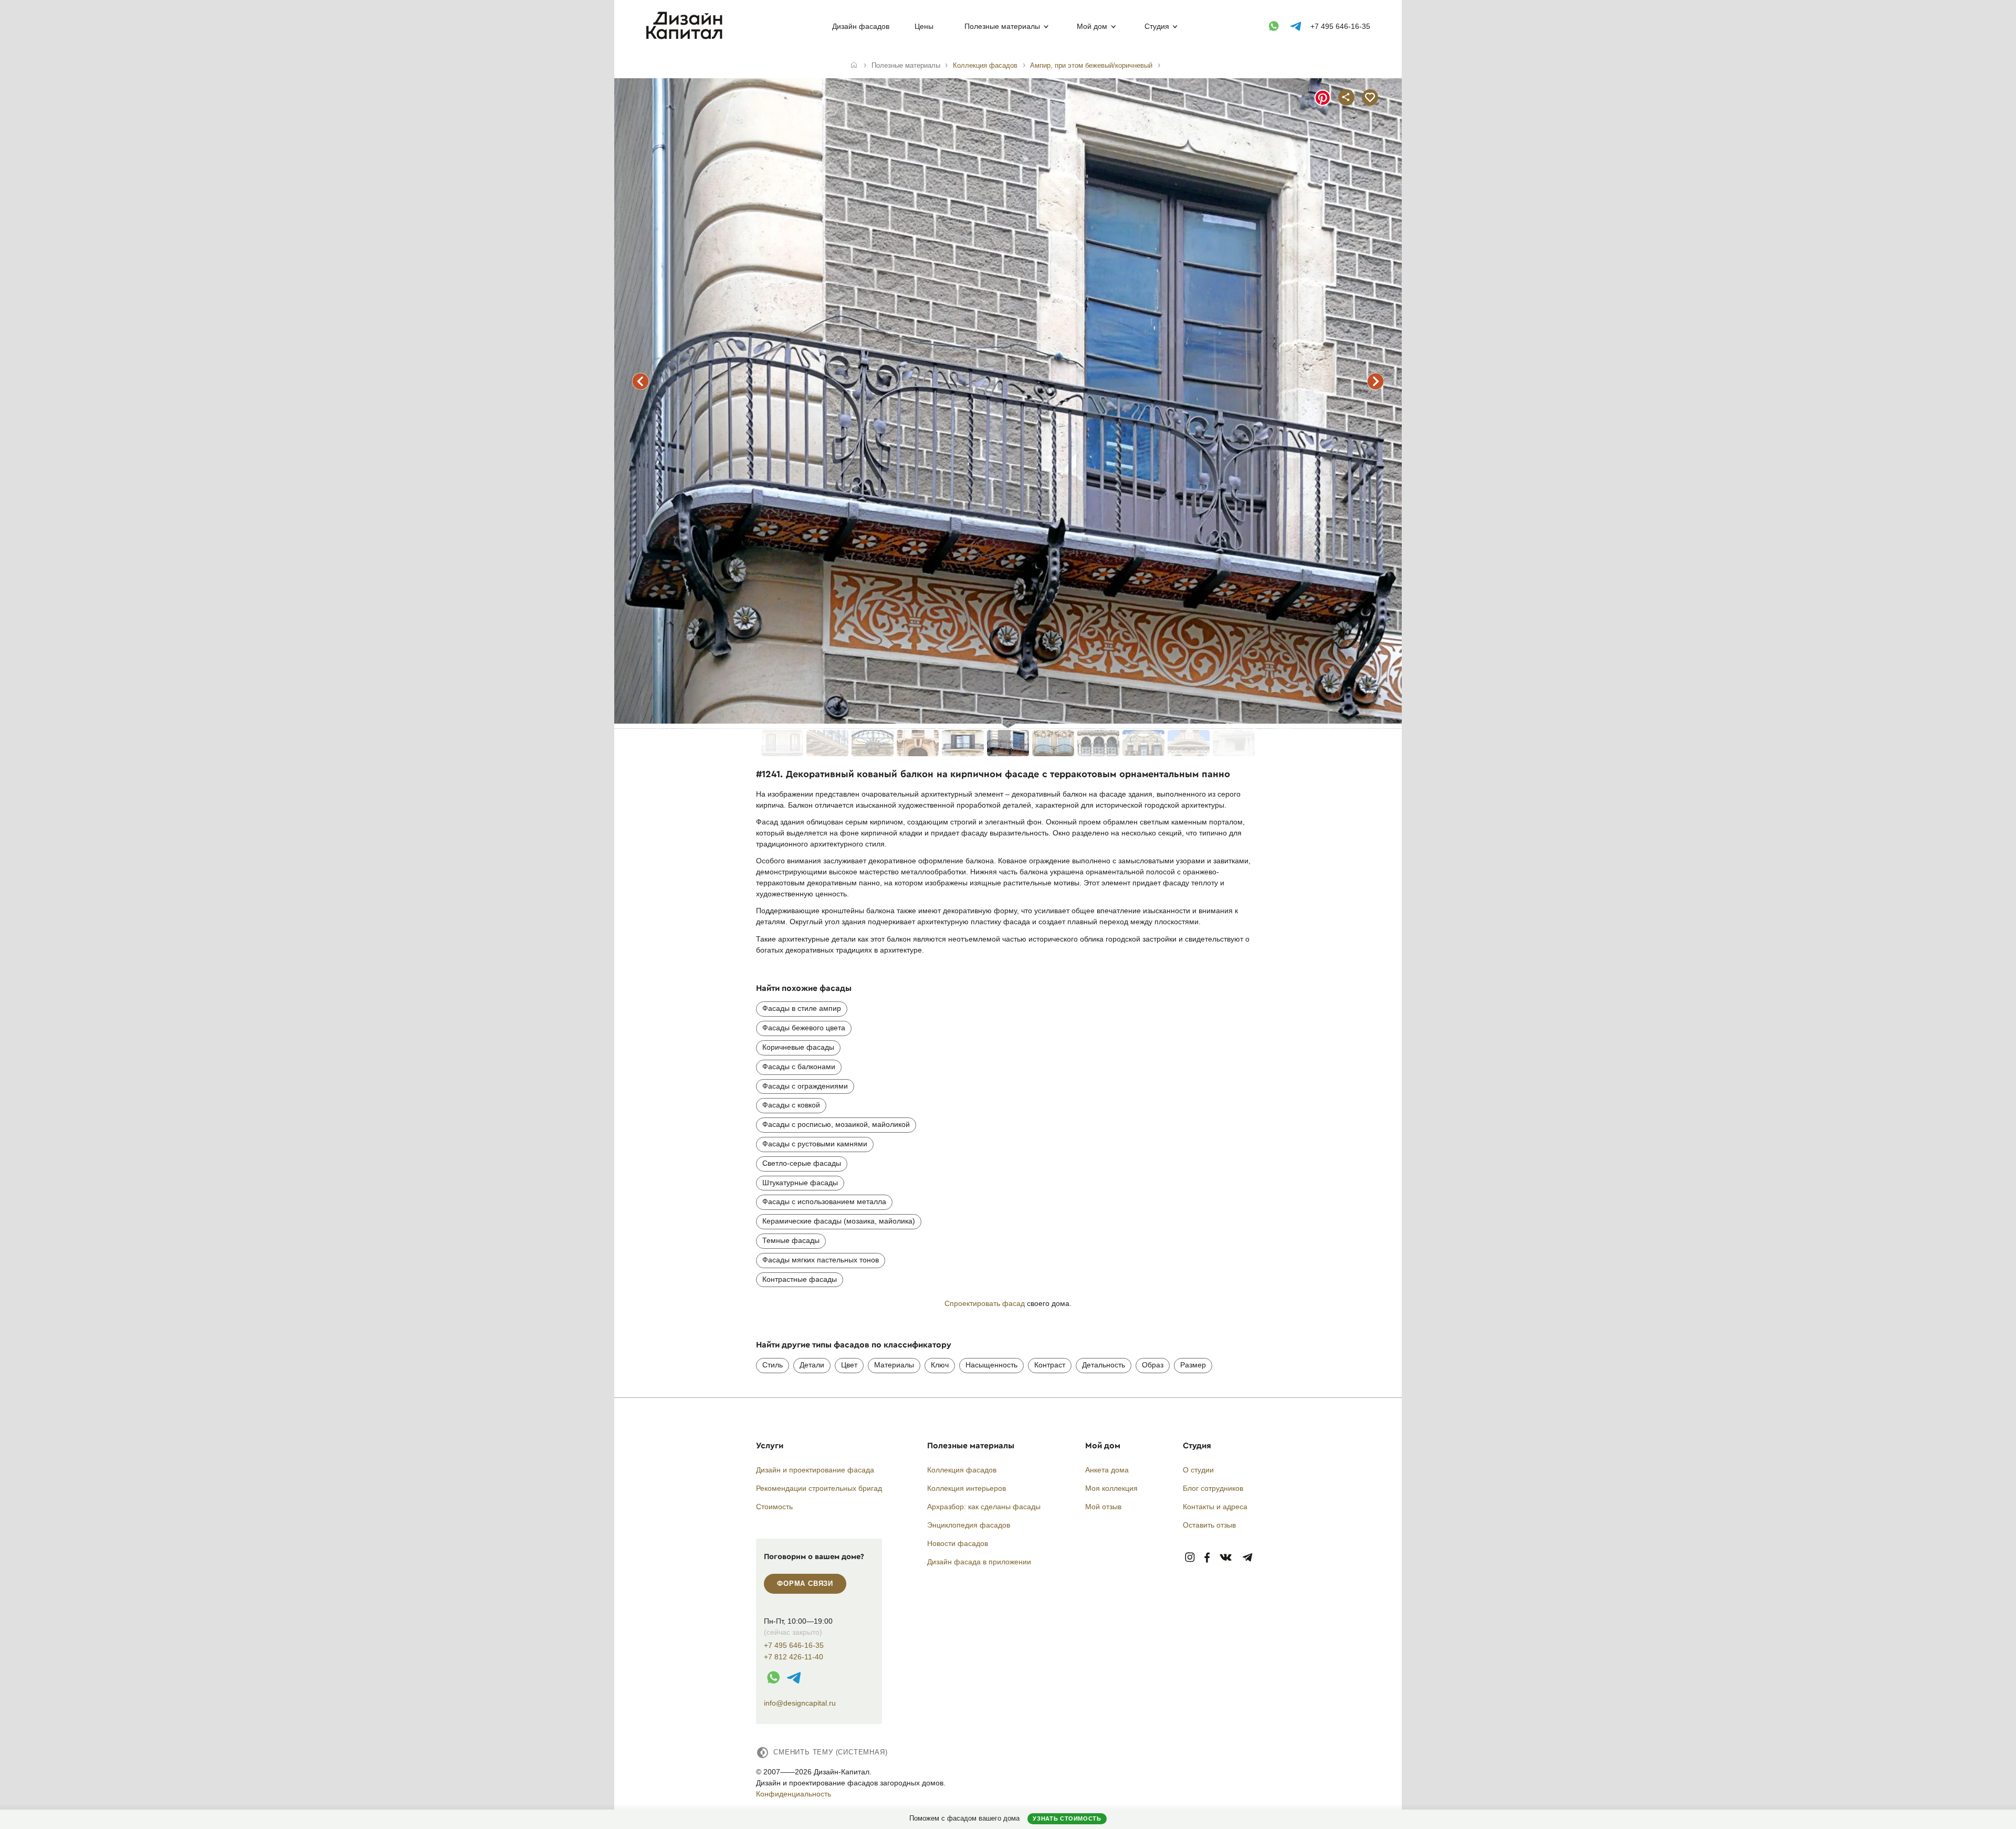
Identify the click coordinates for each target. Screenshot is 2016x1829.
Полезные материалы (1002, 26)
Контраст (1050, 1365)
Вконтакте (1226, 1558)
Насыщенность (991, 1365)
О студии (1198, 1470)
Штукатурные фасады (800, 1183)
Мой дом (1092, 26)
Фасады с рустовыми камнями (815, 1144)
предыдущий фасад (640, 381)
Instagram (1190, 1558)
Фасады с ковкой (791, 1105)
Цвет (849, 1365)
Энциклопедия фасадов (969, 1525)
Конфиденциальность (794, 1794)
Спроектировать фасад (985, 1303)
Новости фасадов (958, 1543)
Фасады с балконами (799, 1067)
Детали (812, 1365)
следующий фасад (1375, 381)
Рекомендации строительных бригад (819, 1488)
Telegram (1248, 1558)
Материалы (894, 1365)
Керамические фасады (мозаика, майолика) (839, 1221)
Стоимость (774, 1507)
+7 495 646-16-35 (1340, 26)
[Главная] (854, 66)
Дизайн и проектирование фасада (815, 1470)
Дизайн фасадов (861, 26)
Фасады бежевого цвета (804, 1028)
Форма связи (805, 1584)
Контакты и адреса (1215, 1507)
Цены (924, 26)
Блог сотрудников (1213, 1488)
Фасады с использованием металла (824, 1201)
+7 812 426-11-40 (794, 1657)
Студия (1157, 26)
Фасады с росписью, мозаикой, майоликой (836, 1124)
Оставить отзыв (1209, 1525)
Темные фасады (791, 1240)
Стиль (773, 1365)
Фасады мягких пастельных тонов (821, 1260)
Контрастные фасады (800, 1279)
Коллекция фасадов (962, 1470)
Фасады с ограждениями (805, 1086)
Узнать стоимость (1067, 1818)
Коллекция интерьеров (967, 1488)
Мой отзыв (1103, 1507)
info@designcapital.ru (800, 1703)
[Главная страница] (686, 37)
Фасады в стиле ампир (802, 1008)
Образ (1153, 1365)
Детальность (1104, 1365)
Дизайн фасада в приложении (979, 1562)
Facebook (1207, 1558)
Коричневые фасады (798, 1047)
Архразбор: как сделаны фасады (984, 1507)
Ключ (940, 1365)
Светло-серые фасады (802, 1163)
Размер (1193, 1365)
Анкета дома (1107, 1470)
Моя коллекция (1111, 1488)
